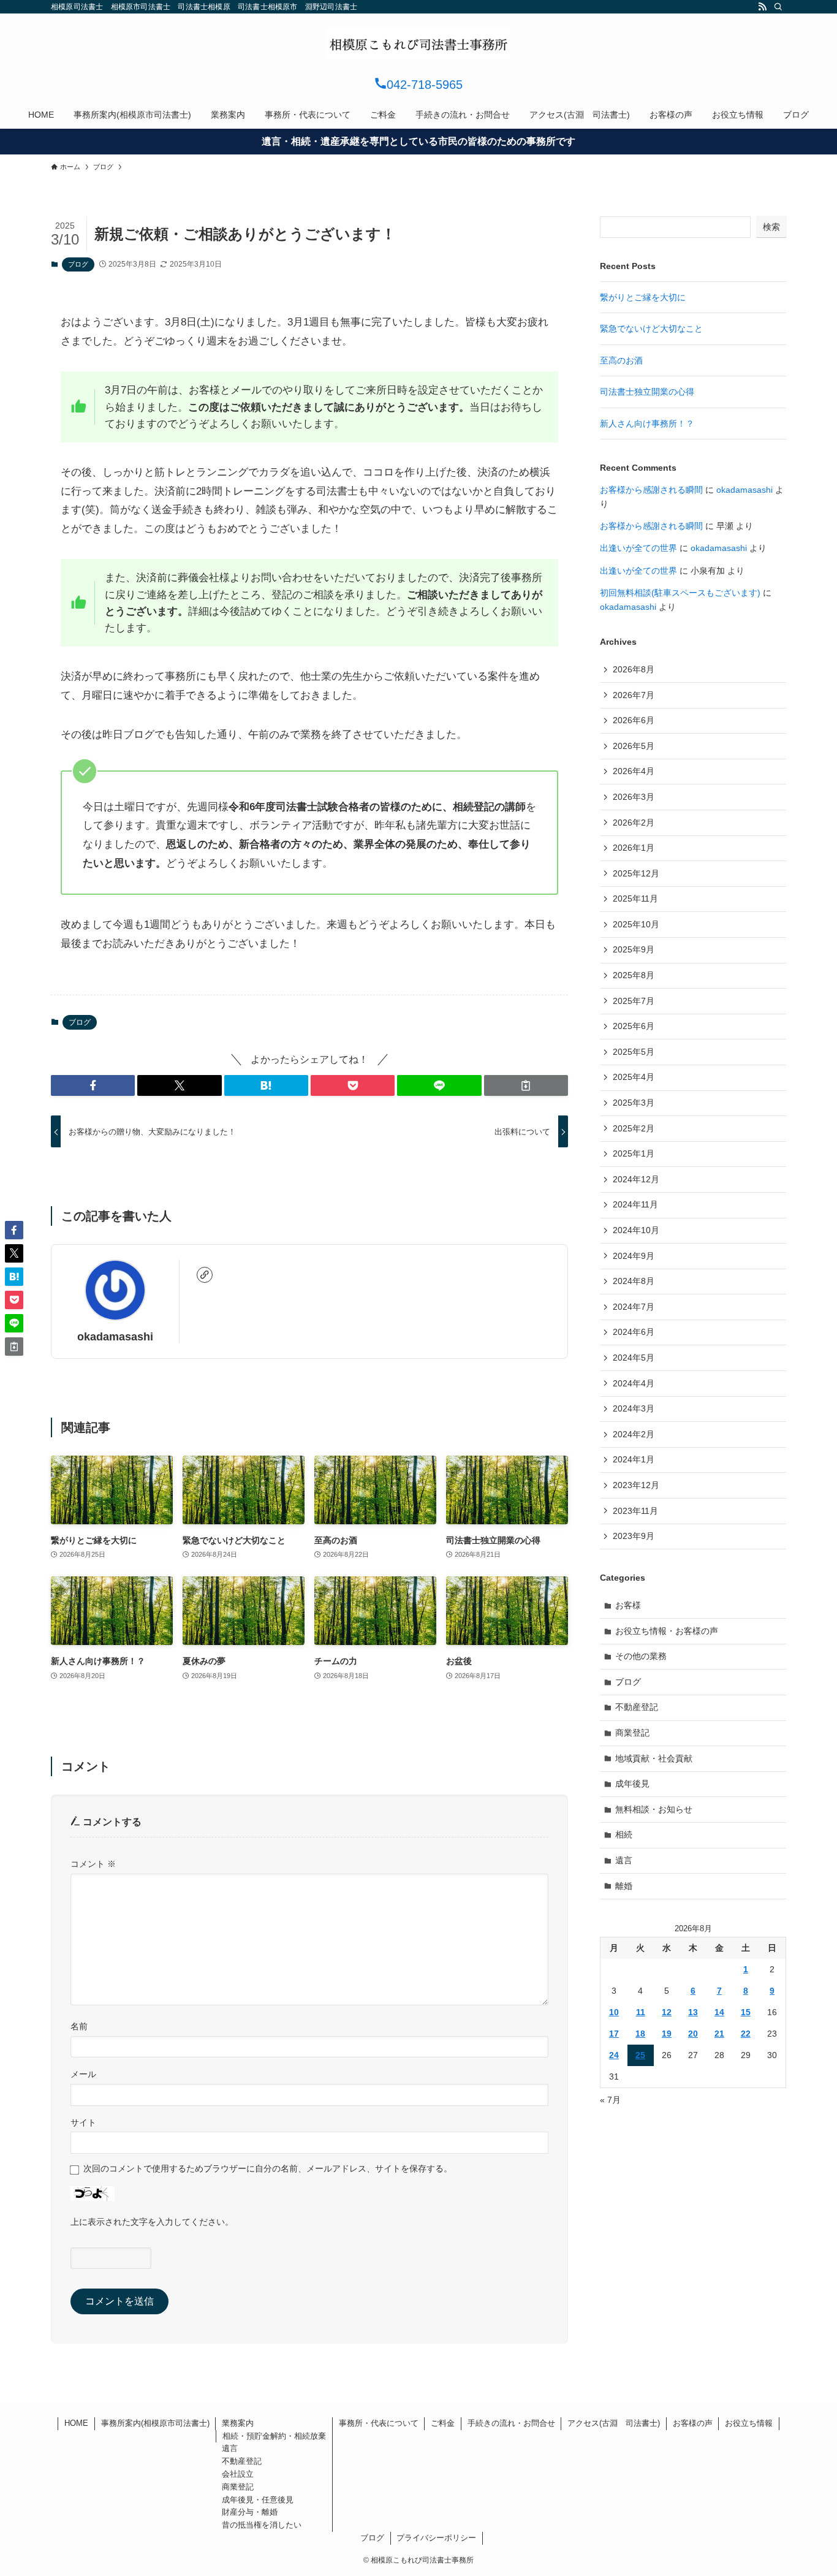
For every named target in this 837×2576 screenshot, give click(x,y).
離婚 (624, 1886)
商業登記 (632, 1733)
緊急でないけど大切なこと (651, 329)
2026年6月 (634, 720)
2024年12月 (636, 1179)
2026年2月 (634, 823)
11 (641, 2012)
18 (640, 2034)
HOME (76, 2423)
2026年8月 (634, 669)
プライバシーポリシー (436, 2538)
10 (614, 2012)
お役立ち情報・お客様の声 (667, 1631)
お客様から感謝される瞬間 (651, 490)
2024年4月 (634, 1383)
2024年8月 (634, 1281)
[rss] (762, 7)
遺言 (624, 1860)
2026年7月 (634, 695)
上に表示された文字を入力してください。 (152, 2222)
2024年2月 (634, 1434)
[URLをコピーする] (526, 1085)
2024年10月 (636, 1230)
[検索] (778, 7)
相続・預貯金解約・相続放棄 (274, 2436)
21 (719, 2034)
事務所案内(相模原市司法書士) (155, 2423)
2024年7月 (634, 1307)
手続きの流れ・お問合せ (511, 2423)
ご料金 (443, 2423)
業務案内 (238, 2423)
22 (746, 2034)
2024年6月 (634, 1332)
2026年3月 (634, 797)
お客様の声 (693, 2423)
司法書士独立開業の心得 (647, 392)
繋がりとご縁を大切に (643, 297)
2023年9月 (634, 1536)
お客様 (628, 1605)
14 (719, 2012)
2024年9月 (634, 1256)
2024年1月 (634, 1459)
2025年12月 (636, 873)
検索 (771, 227)
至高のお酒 (621, 360)
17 (614, 2034)
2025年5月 (634, 1052)
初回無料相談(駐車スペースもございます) (680, 593)
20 (693, 2034)
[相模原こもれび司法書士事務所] (418, 44)
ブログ (78, 264)
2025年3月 (634, 1103)
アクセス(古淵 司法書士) (614, 2423)
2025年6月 (634, 1026)
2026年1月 (634, 848)
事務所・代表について (379, 2423)
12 (667, 2012)
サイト (83, 2122)
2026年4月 (634, 771)
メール (83, 2074)
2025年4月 (634, 1077)
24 (614, 2055)
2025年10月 (636, 924)
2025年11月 (635, 899)
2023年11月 (635, 1511)
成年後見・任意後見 (258, 2500)
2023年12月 (636, 1485)
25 (640, 2055)
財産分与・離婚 (250, 2512)
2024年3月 (634, 1408)
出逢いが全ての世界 (638, 548)
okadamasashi (115, 1337)
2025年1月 (634, 1153)
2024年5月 (634, 1358)
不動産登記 (637, 1707)
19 (667, 2034)
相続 (624, 1834)
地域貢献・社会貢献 (654, 1758)
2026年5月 (634, 746)
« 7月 (610, 2100)
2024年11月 (635, 1204)
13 (693, 2012)
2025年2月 (634, 1128)
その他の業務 (641, 1656)
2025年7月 (634, 1001)
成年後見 (632, 1784)
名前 (79, 2026)
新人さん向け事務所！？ (647, 424)
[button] (93, 1085)
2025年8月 (634, 975)
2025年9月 (634, 949)
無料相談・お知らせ (654, 1809)
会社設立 (238, 2474)
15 (746, 2012)
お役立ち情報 (749, 2423)
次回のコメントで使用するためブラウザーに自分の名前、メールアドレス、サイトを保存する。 (268, 2168)
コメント (93, 1864)
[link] (205, 1275)
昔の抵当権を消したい (262, 2525)
